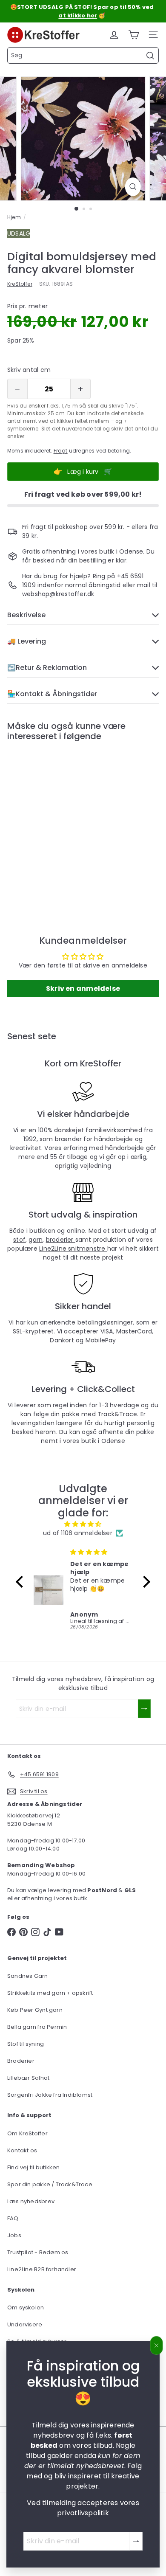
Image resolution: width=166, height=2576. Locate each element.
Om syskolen (26, 2307)
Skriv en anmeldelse (83, 988)
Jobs (14, 2235)
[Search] (150, 56)
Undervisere (25, 2324)
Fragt (61, 451)
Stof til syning (26, 2044)
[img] (83, 1524)
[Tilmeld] (136, 2541)
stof (19, 1240)
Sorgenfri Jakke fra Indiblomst (50, 2095)
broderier (61, 1240)
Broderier (21, 2061)
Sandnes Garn (28, 1976)
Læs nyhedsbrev (31, 2201)
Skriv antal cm (29, 370)
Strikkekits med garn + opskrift (50, 1993)
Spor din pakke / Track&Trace (50, 2184)
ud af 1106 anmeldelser (78, 1533)
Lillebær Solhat (28, 2078)
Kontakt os (22, 2150)
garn (36, 1240)
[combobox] (83, 55)
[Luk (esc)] (157, 2345)
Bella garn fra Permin (37, 2027)
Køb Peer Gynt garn (35, 2010)
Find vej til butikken (33, 2167)
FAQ (13, 2218)
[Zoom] (133, 187)
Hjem (14, 217)
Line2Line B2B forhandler (42, 2269)
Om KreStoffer (27, 2133)
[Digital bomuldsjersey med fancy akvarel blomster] (60, 821)
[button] (22, 1582)
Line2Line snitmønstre (73, 1249)
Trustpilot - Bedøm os (38, 2252)
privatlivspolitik (83, 2513)
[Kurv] (134, 35)
